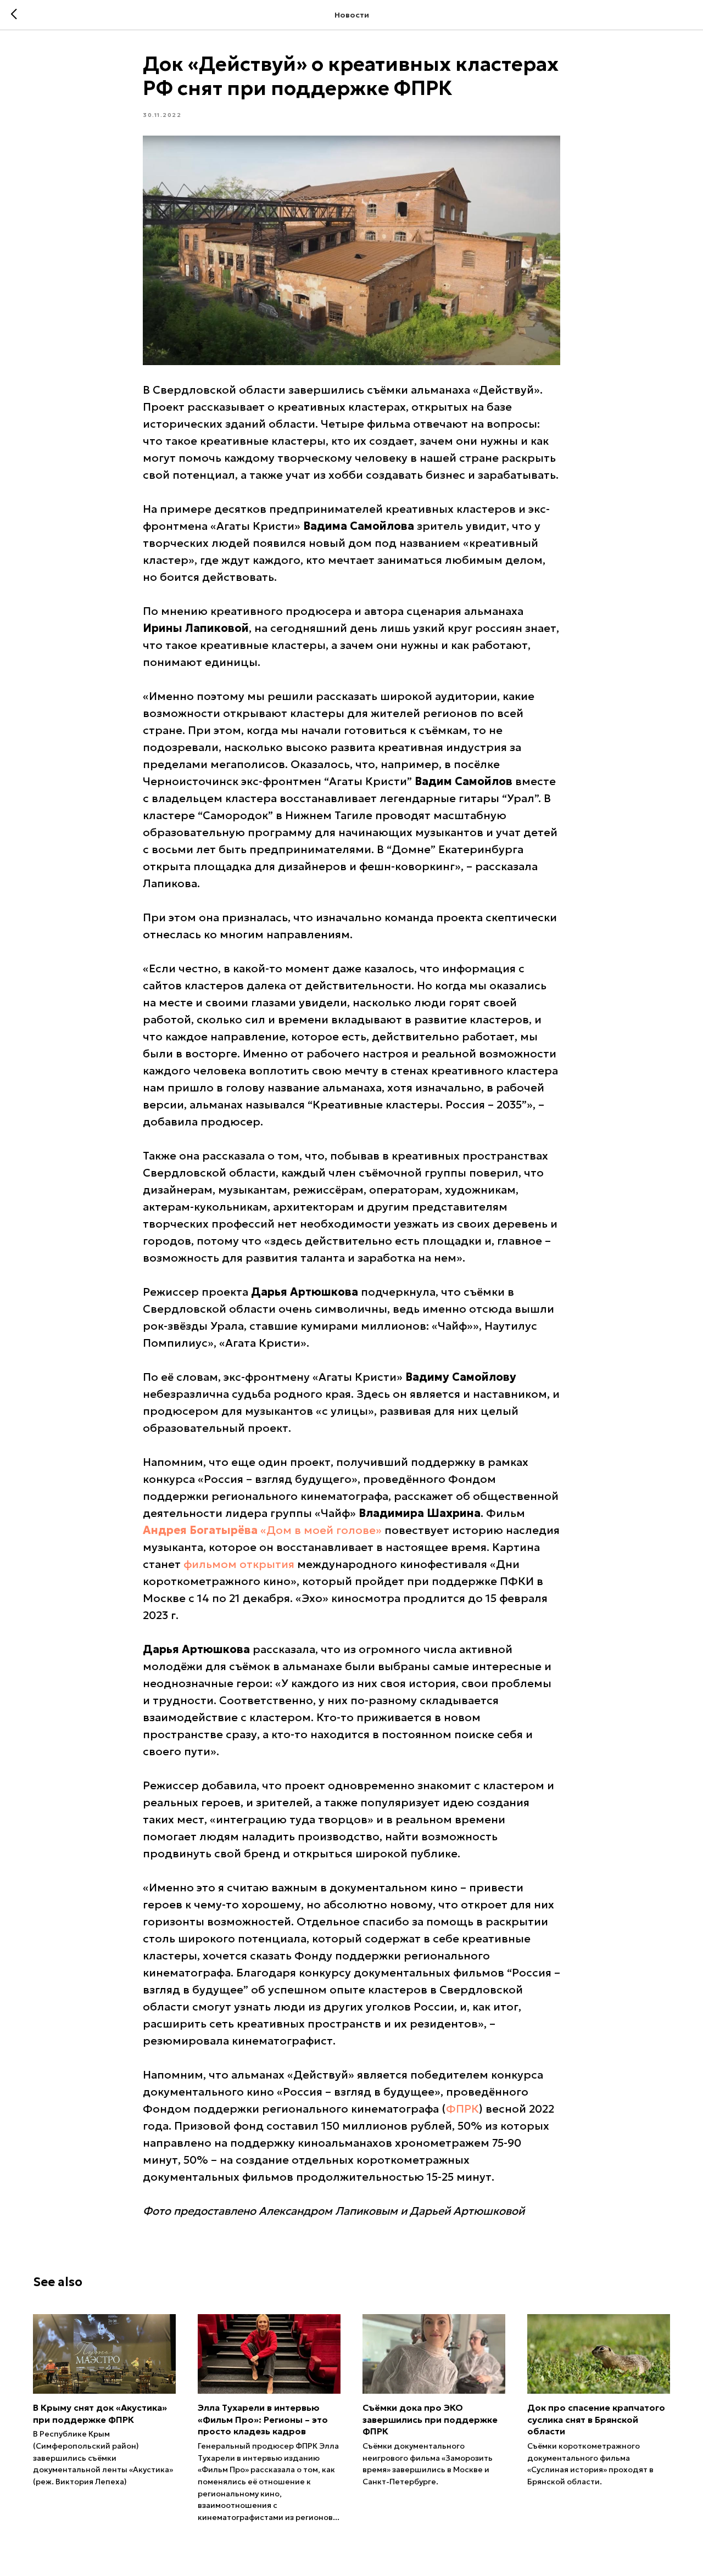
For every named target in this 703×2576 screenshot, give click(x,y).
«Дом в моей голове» (321, 1530)
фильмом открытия (239, 1564)
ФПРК (462, 2109)
